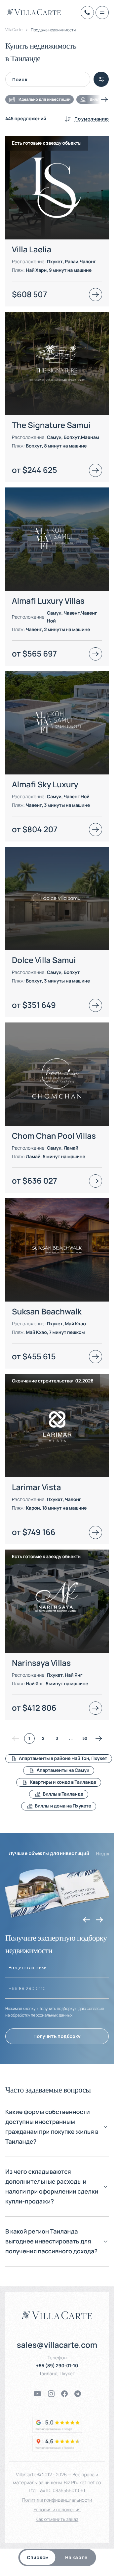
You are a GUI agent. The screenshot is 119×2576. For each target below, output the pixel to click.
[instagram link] (51, 2394)
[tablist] (57, 2558)
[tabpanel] (57, 971)
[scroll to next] (104, 99)
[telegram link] (78, 2394)
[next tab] (99, 1920)
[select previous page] (16, 1738)
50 (85, 1738)
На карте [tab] (76, 2557)
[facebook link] (64, 2394)
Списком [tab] (38, 2557)
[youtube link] (37, 2394)
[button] (57, 2132)
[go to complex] (96, 295)
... (71, 1738)
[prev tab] (86, 1920)
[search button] (101, 79)
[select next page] (99, 1738)
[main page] (34, 12)
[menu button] (102, 13)
